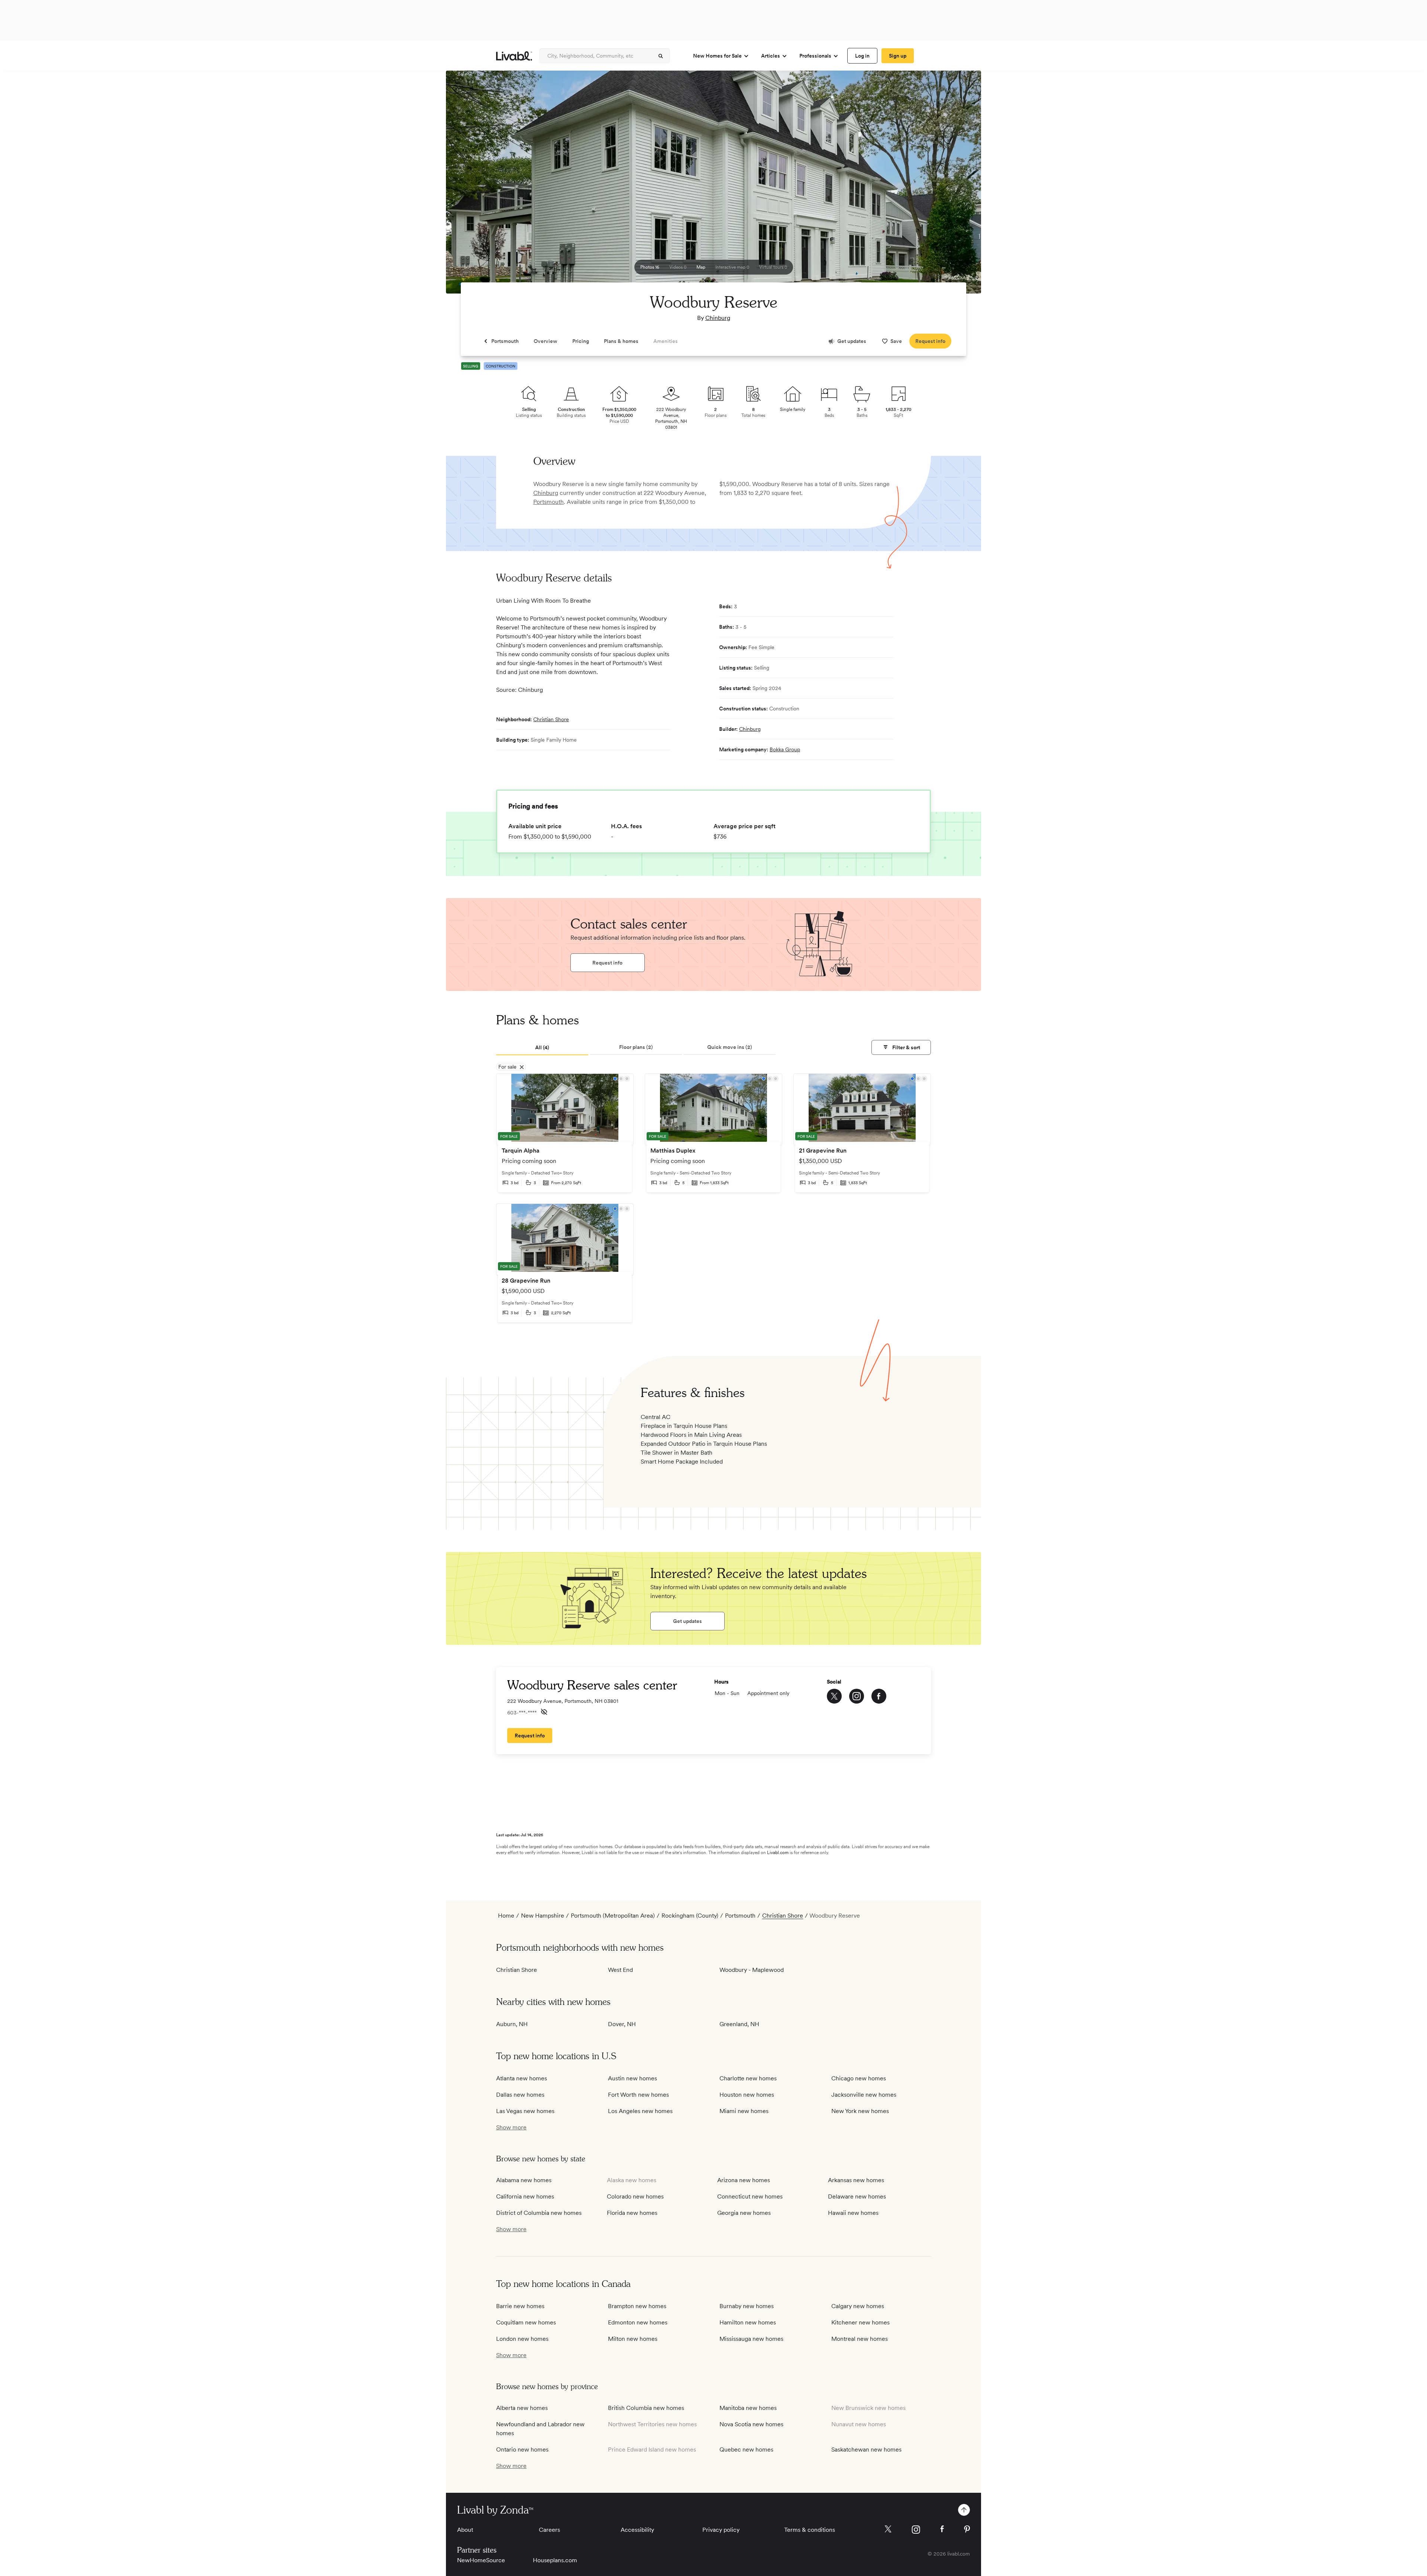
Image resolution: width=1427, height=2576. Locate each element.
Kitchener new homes (860, 2322)
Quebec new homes (746, 2449)
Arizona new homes (744, 2180)
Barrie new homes (520, 2306)
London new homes (522, 2339)
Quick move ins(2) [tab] (730, 1047)
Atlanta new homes (522, 2078)
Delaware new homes (857, 2196)
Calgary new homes (858, 2306)
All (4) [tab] (542, 1047)
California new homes (525, 2196)
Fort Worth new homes (638, 2095)
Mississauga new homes (751, 2339)
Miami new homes (744, 2111)
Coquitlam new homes (526, 2322)
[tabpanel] (713, 1203)
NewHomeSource (481, 2560)
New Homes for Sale (717, 56)
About (465, 2530)
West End (620, 1970)
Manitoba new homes (748, 2408)
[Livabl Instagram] (916, 2530)
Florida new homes (632, 2213)
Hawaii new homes (853, 2213)
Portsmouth (549, 502)
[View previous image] (470, 185)
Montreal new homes (860, 2339)
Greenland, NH (739, 2024)
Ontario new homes (522, 2449)
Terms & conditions (810, 2530)
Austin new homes (632, 2078)
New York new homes (860, 2111)
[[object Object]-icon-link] (834, 1696)
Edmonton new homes (638, 2322)
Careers (549, 2530)
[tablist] (713, 1048)
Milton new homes (633, 2339)
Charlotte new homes (748, 2078)
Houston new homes (747, 2095)
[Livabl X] (888, 2529)
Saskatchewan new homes (866, 2449)
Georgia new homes (744, 2213)
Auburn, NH (512, 2024)
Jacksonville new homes (864, 2095)
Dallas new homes (520, 2095)
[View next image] (957, 185)
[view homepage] (514, 56)
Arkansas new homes (856, 2180)
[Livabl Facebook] (942, 2529)
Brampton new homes (637, 2306)
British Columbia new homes (646, 2408)
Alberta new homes (522, 2408)
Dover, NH (622, 2024)
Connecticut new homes (750, 2196)
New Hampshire (543, 1916)
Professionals (815, 56)
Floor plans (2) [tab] (636, 1047)
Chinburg (718, 318)
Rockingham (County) (690, 1916)
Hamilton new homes (748, 2322)
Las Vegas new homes (525, 2111)
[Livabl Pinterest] (967, 2529)
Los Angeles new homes (640, 2111)
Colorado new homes (635, 2196)
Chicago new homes (859, 2078)
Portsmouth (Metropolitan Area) (613, 1916)
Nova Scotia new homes (751, 2424)
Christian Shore (551, 719)
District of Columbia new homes (539, 2213)
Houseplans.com (555, 2560)
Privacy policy (721, 2530)
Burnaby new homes (747, 2306)
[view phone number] (544, 1712)
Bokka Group (785, 749)
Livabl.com (778, 1853)
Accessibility (637, 2530)
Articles (771, 56)
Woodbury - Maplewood (752, 1970)
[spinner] (661, 56)
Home (506, 1916)
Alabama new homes (524, 2180)
